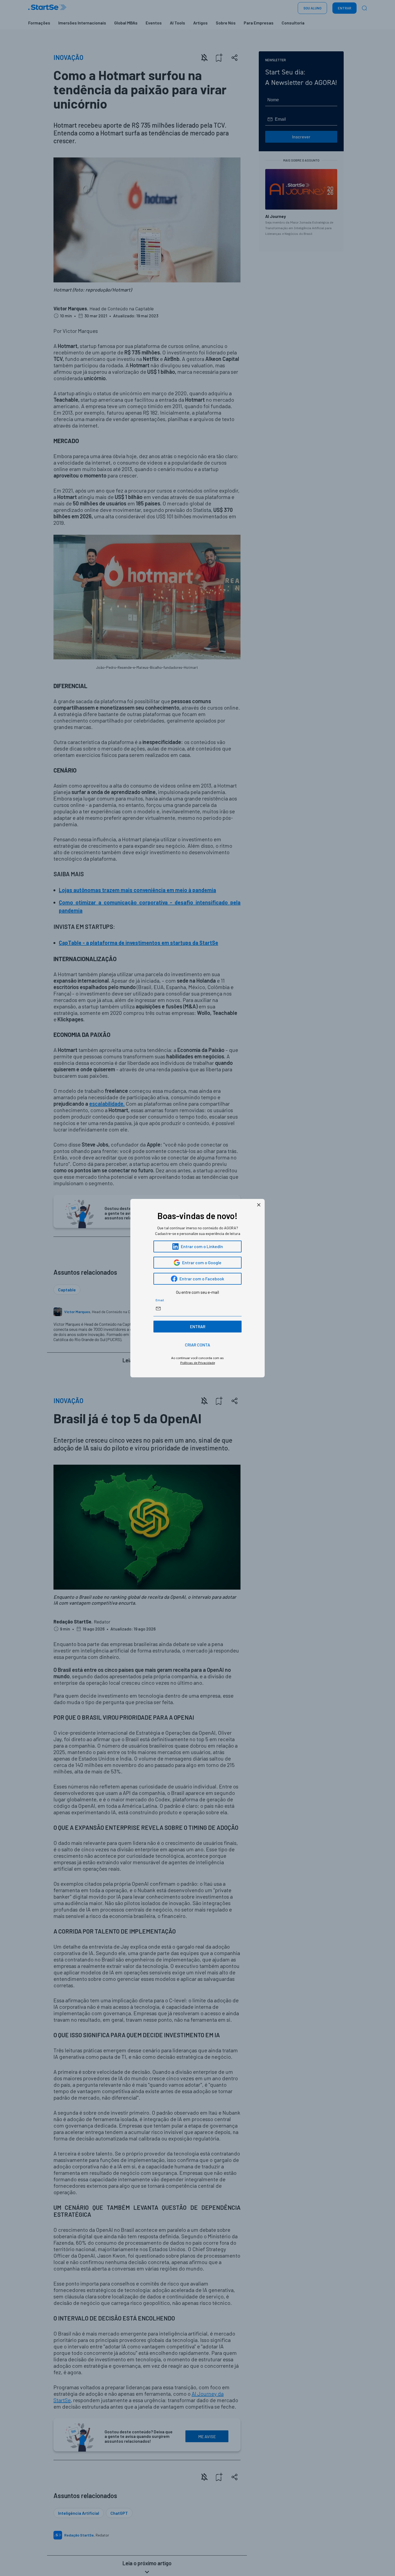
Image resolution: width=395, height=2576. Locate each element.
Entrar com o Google (202, 1262)
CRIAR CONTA (198, 1345)
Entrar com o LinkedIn (202, 1246)
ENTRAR (198, 1326)
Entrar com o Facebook (202, 1279)
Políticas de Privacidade (198, 1363)
